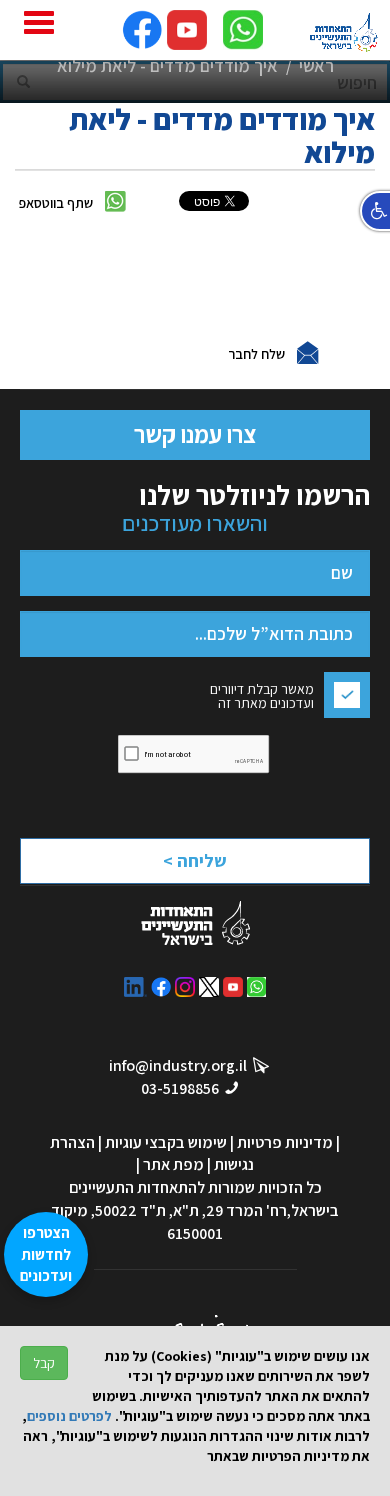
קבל (44, 1363)
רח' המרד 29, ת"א (230, 1210)
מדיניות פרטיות (285, 1142)
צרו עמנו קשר (195, 434)
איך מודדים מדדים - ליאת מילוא (167, 65)
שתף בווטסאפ (56, 203)
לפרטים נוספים (69, 1416)
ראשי (316, 65)
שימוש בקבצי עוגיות (166, 1142)
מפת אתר (173, 1164)
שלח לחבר (256, 354)
